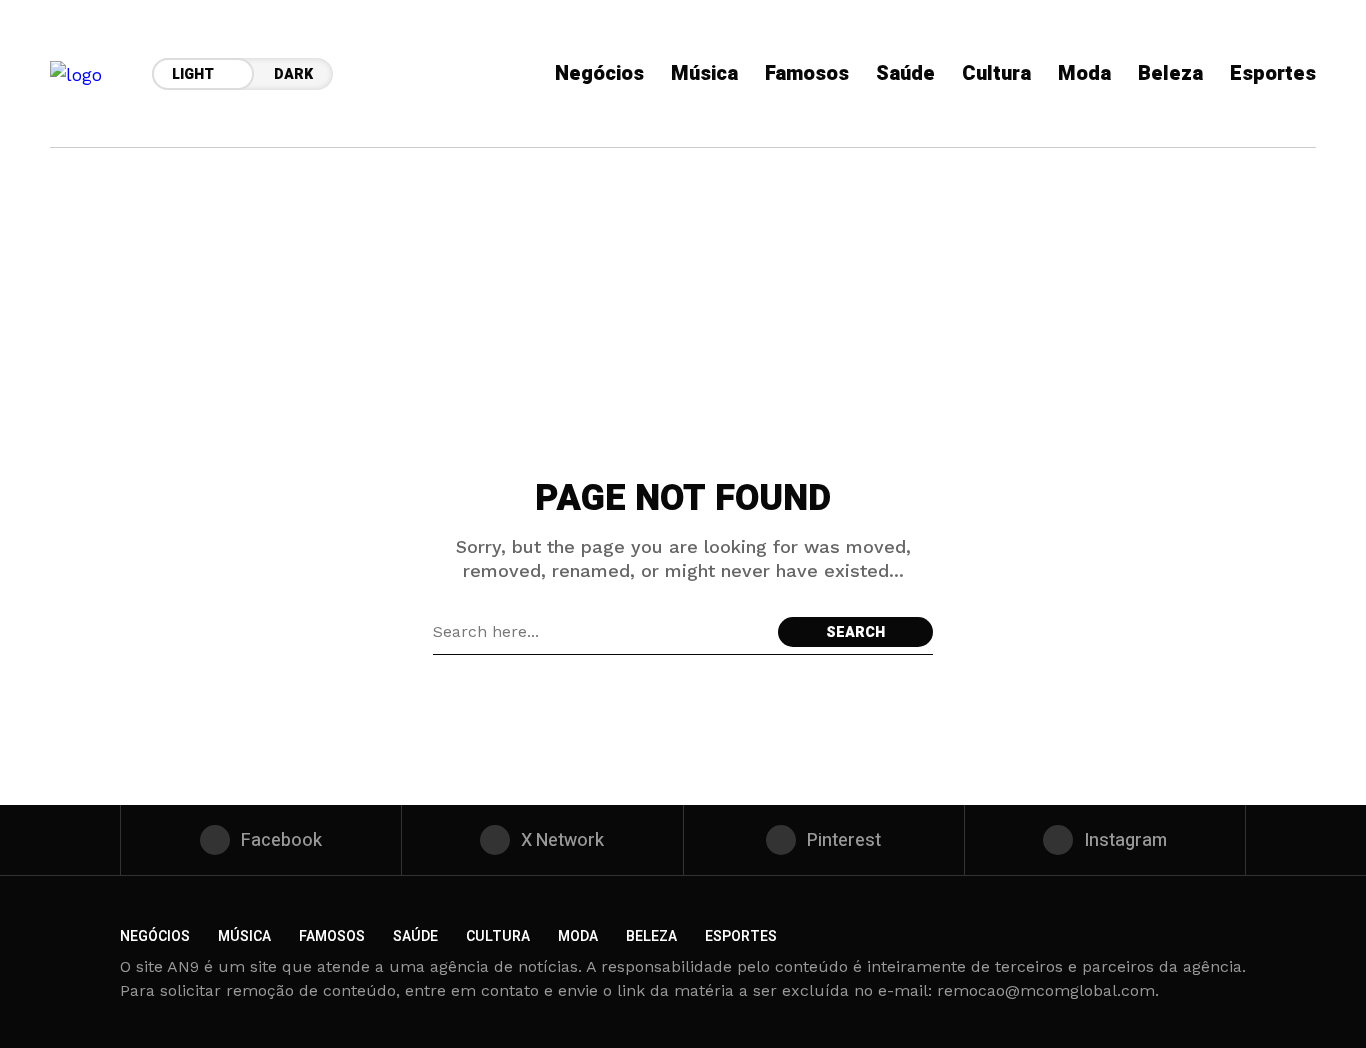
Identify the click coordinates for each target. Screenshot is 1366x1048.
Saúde (415, 936)
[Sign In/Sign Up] (1306, 230)
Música (244, 936)
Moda (578, 936)
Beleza (651, 936)
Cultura (498, 936)
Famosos (332, 936)
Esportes (741, 936)
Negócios (155, 936)
